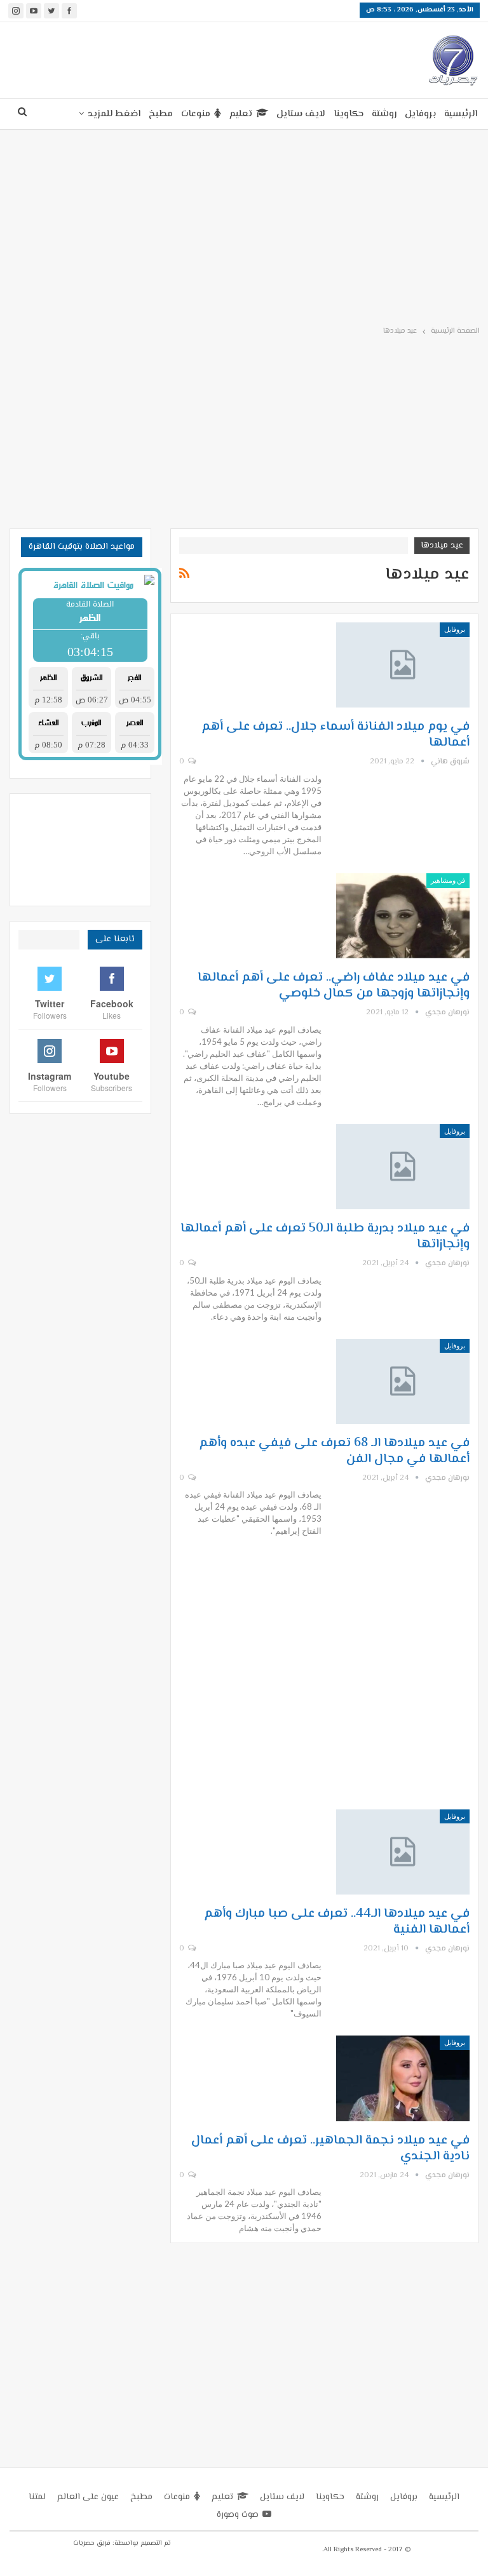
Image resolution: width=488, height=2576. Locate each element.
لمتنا (37, 2497)
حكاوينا (349, 114)
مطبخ (161, 114)
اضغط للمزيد (114, 114)
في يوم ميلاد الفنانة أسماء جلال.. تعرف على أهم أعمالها (335, 735)
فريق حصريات (92, 2543)
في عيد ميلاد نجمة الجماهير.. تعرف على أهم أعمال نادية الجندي (330, 2149)
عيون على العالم (88, 2497)
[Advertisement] (167, 58)
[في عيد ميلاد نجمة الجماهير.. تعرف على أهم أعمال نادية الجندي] (403, 2078)
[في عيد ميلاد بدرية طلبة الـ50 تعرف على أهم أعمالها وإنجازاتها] (403, 1167)
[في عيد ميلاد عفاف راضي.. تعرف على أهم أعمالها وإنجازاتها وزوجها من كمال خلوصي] (403, 916)
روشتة (384, 114)
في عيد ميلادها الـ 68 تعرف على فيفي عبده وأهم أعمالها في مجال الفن (334, 1451)
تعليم (241, 114)
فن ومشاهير (448, 880)
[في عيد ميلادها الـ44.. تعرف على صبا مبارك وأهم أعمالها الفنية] (403, 1852)
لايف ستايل (301, 114)
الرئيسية (461, 114)
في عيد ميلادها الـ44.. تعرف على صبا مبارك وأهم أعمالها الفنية (337, 1922)
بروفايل (420, 114)
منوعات (196, 114)
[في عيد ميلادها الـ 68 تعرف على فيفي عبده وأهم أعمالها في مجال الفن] (403, 1381)
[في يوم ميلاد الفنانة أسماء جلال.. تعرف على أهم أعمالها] (403, 665)
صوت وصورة (238, 2515)
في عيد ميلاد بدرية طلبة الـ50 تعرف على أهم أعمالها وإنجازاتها (325, 1237)
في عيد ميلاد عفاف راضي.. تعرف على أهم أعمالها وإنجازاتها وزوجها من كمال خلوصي (334, 986)
